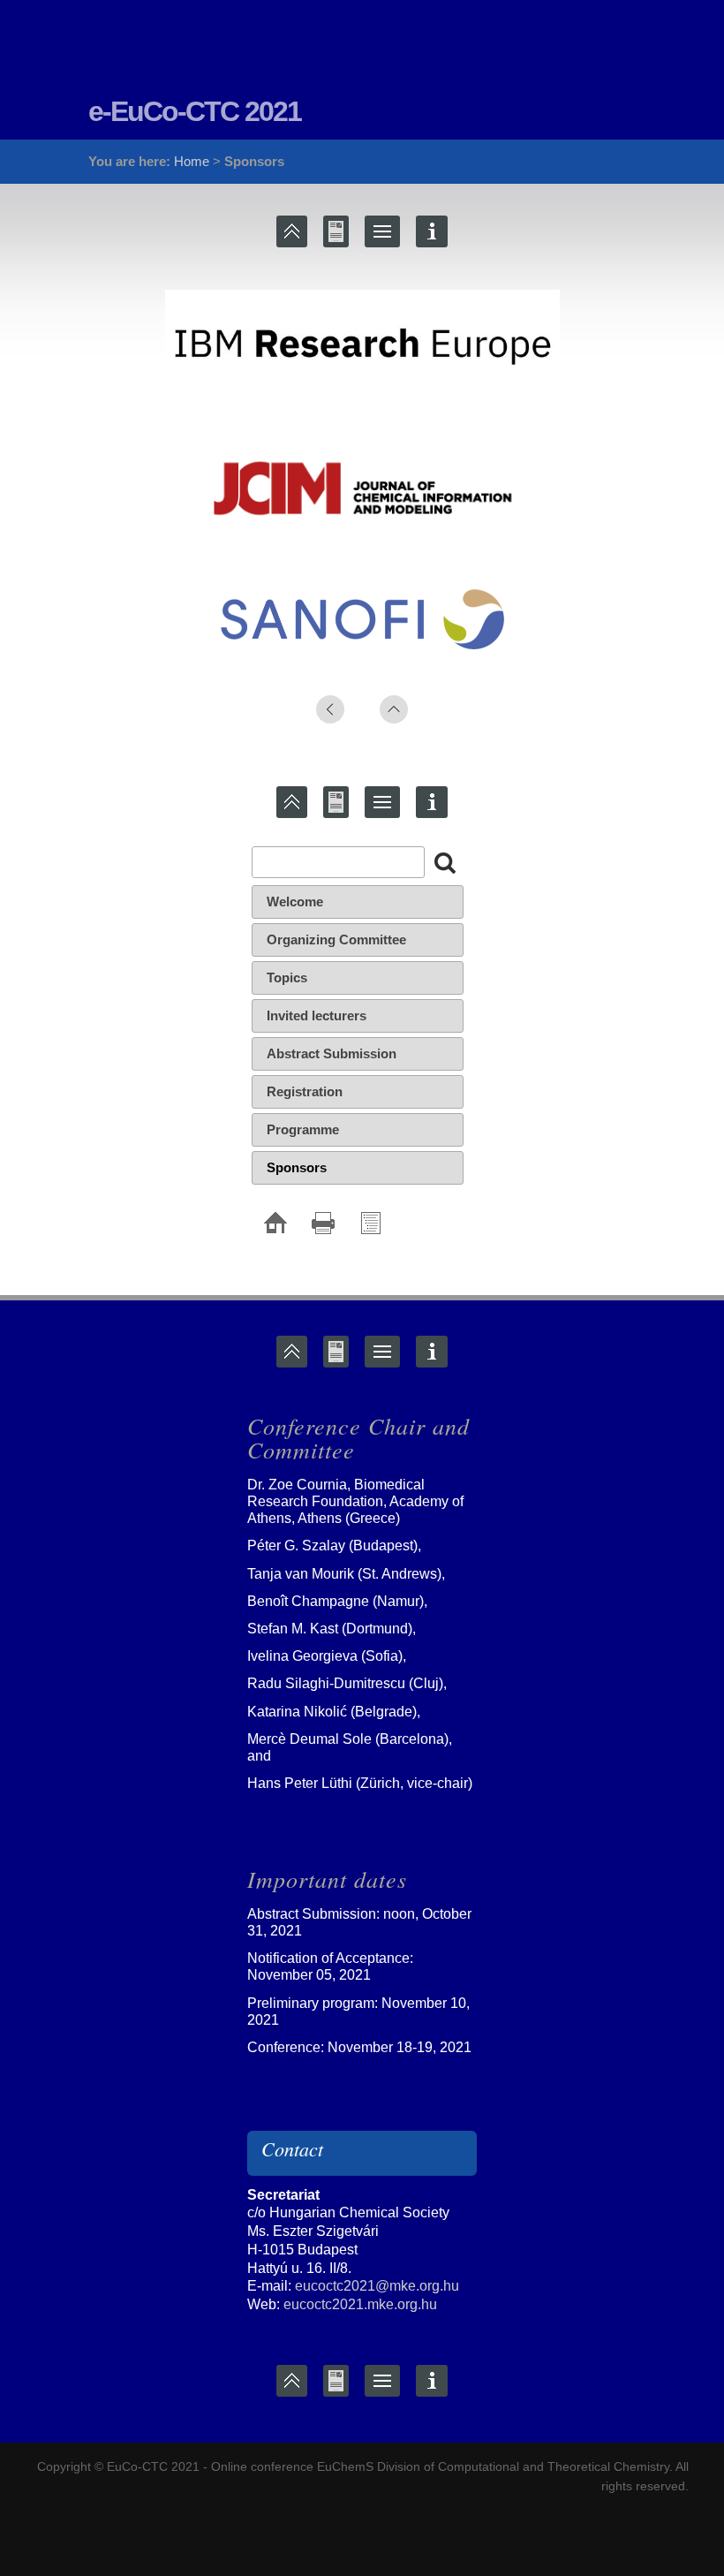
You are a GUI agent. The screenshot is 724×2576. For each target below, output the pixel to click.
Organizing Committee (336, 939)
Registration (305, 1091)
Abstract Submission (332, 1053)
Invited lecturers (317, 1015)
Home (192, 161)
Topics (287, 977)
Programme (303, 1129)
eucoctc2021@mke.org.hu (377, 2286)
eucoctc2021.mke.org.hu (360, 2304)
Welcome (295, 902)
